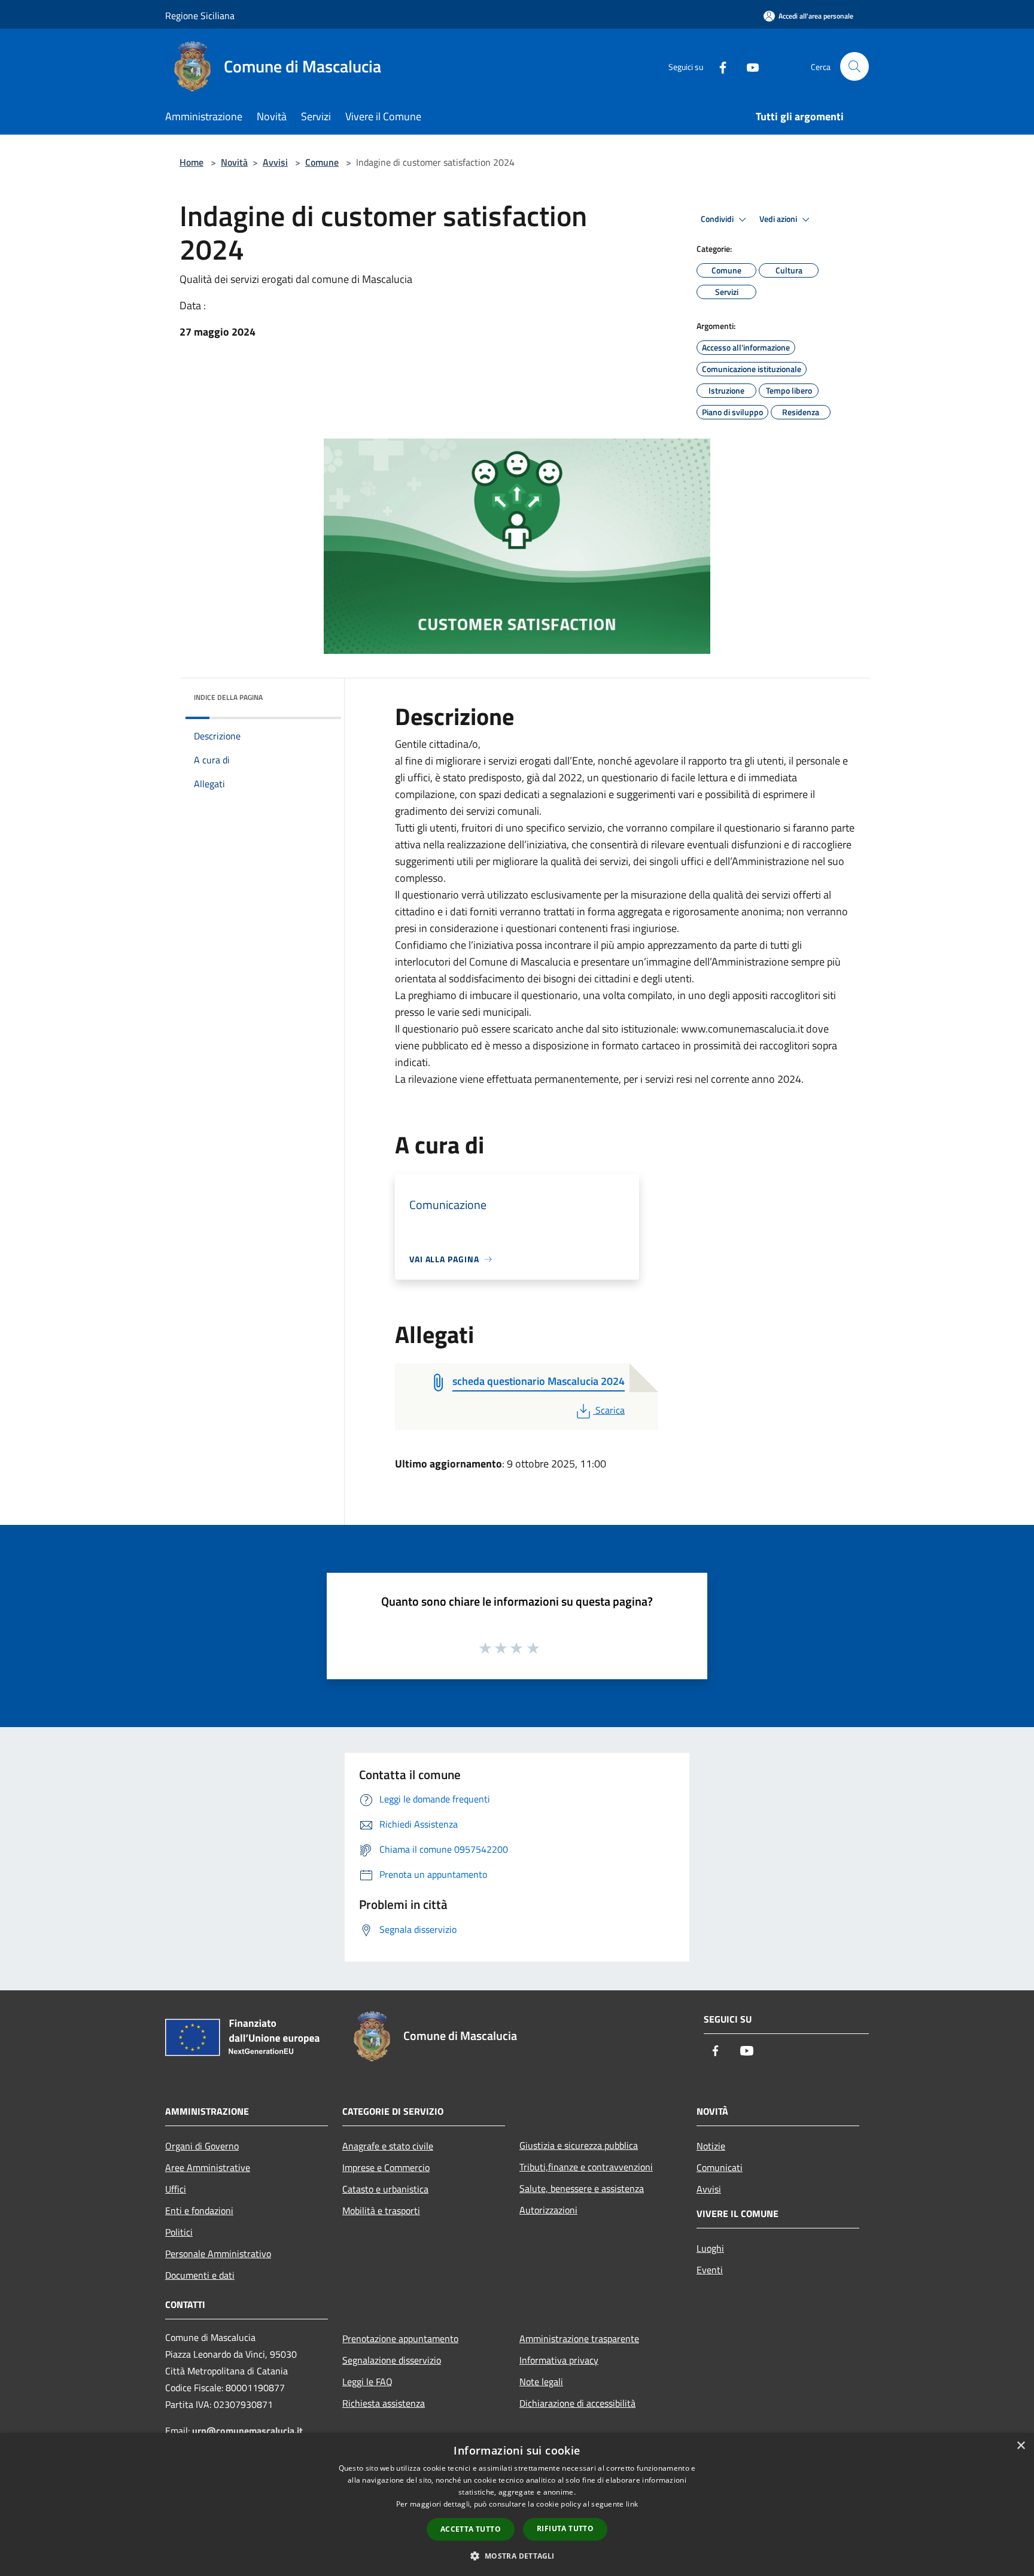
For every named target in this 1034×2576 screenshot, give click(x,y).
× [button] (1021, 2446)
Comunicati (720, 2167)
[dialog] (517, 2505)
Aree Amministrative (208, 2167)
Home (191, 162)
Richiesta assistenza (384, 2403)
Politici (179, 2232)
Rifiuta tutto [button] (565, 2528)
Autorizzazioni (548, 2210)
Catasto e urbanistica (385, 2189)
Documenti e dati (200, 2275)
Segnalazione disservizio (392, 2360)
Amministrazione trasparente (579, 2339)
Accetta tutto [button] (471, 2529)
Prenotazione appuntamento (400, 2339)
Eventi (710, 2270)
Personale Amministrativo (218, 2254)
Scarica (610, 1410)
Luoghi (710, 2248)
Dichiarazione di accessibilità (577, 2403)
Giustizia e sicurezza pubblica (579, 2145)
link (632, 2504)
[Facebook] (718, 66)
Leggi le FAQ (367, 2382)
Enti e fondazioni (199, 2210)
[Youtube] (748, 66)
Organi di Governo (202, 2146)
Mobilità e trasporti (381, 2210)
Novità (234, 162)
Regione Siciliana (200, 16)
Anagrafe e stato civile (388, 2146)
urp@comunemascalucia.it (247, 2431)
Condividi (718, 219)
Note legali (541, 2382)
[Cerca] (854, 66)
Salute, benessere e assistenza (582, 2188)
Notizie (711, 2146)
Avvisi (275, 162)
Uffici (176, 2189)
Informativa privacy (559, 2360)
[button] (517, 2556)
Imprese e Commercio (386, 2167)
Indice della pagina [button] (228, 697)
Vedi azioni (779, 219)
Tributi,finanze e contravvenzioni (586, 2167)
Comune (322, 162)
